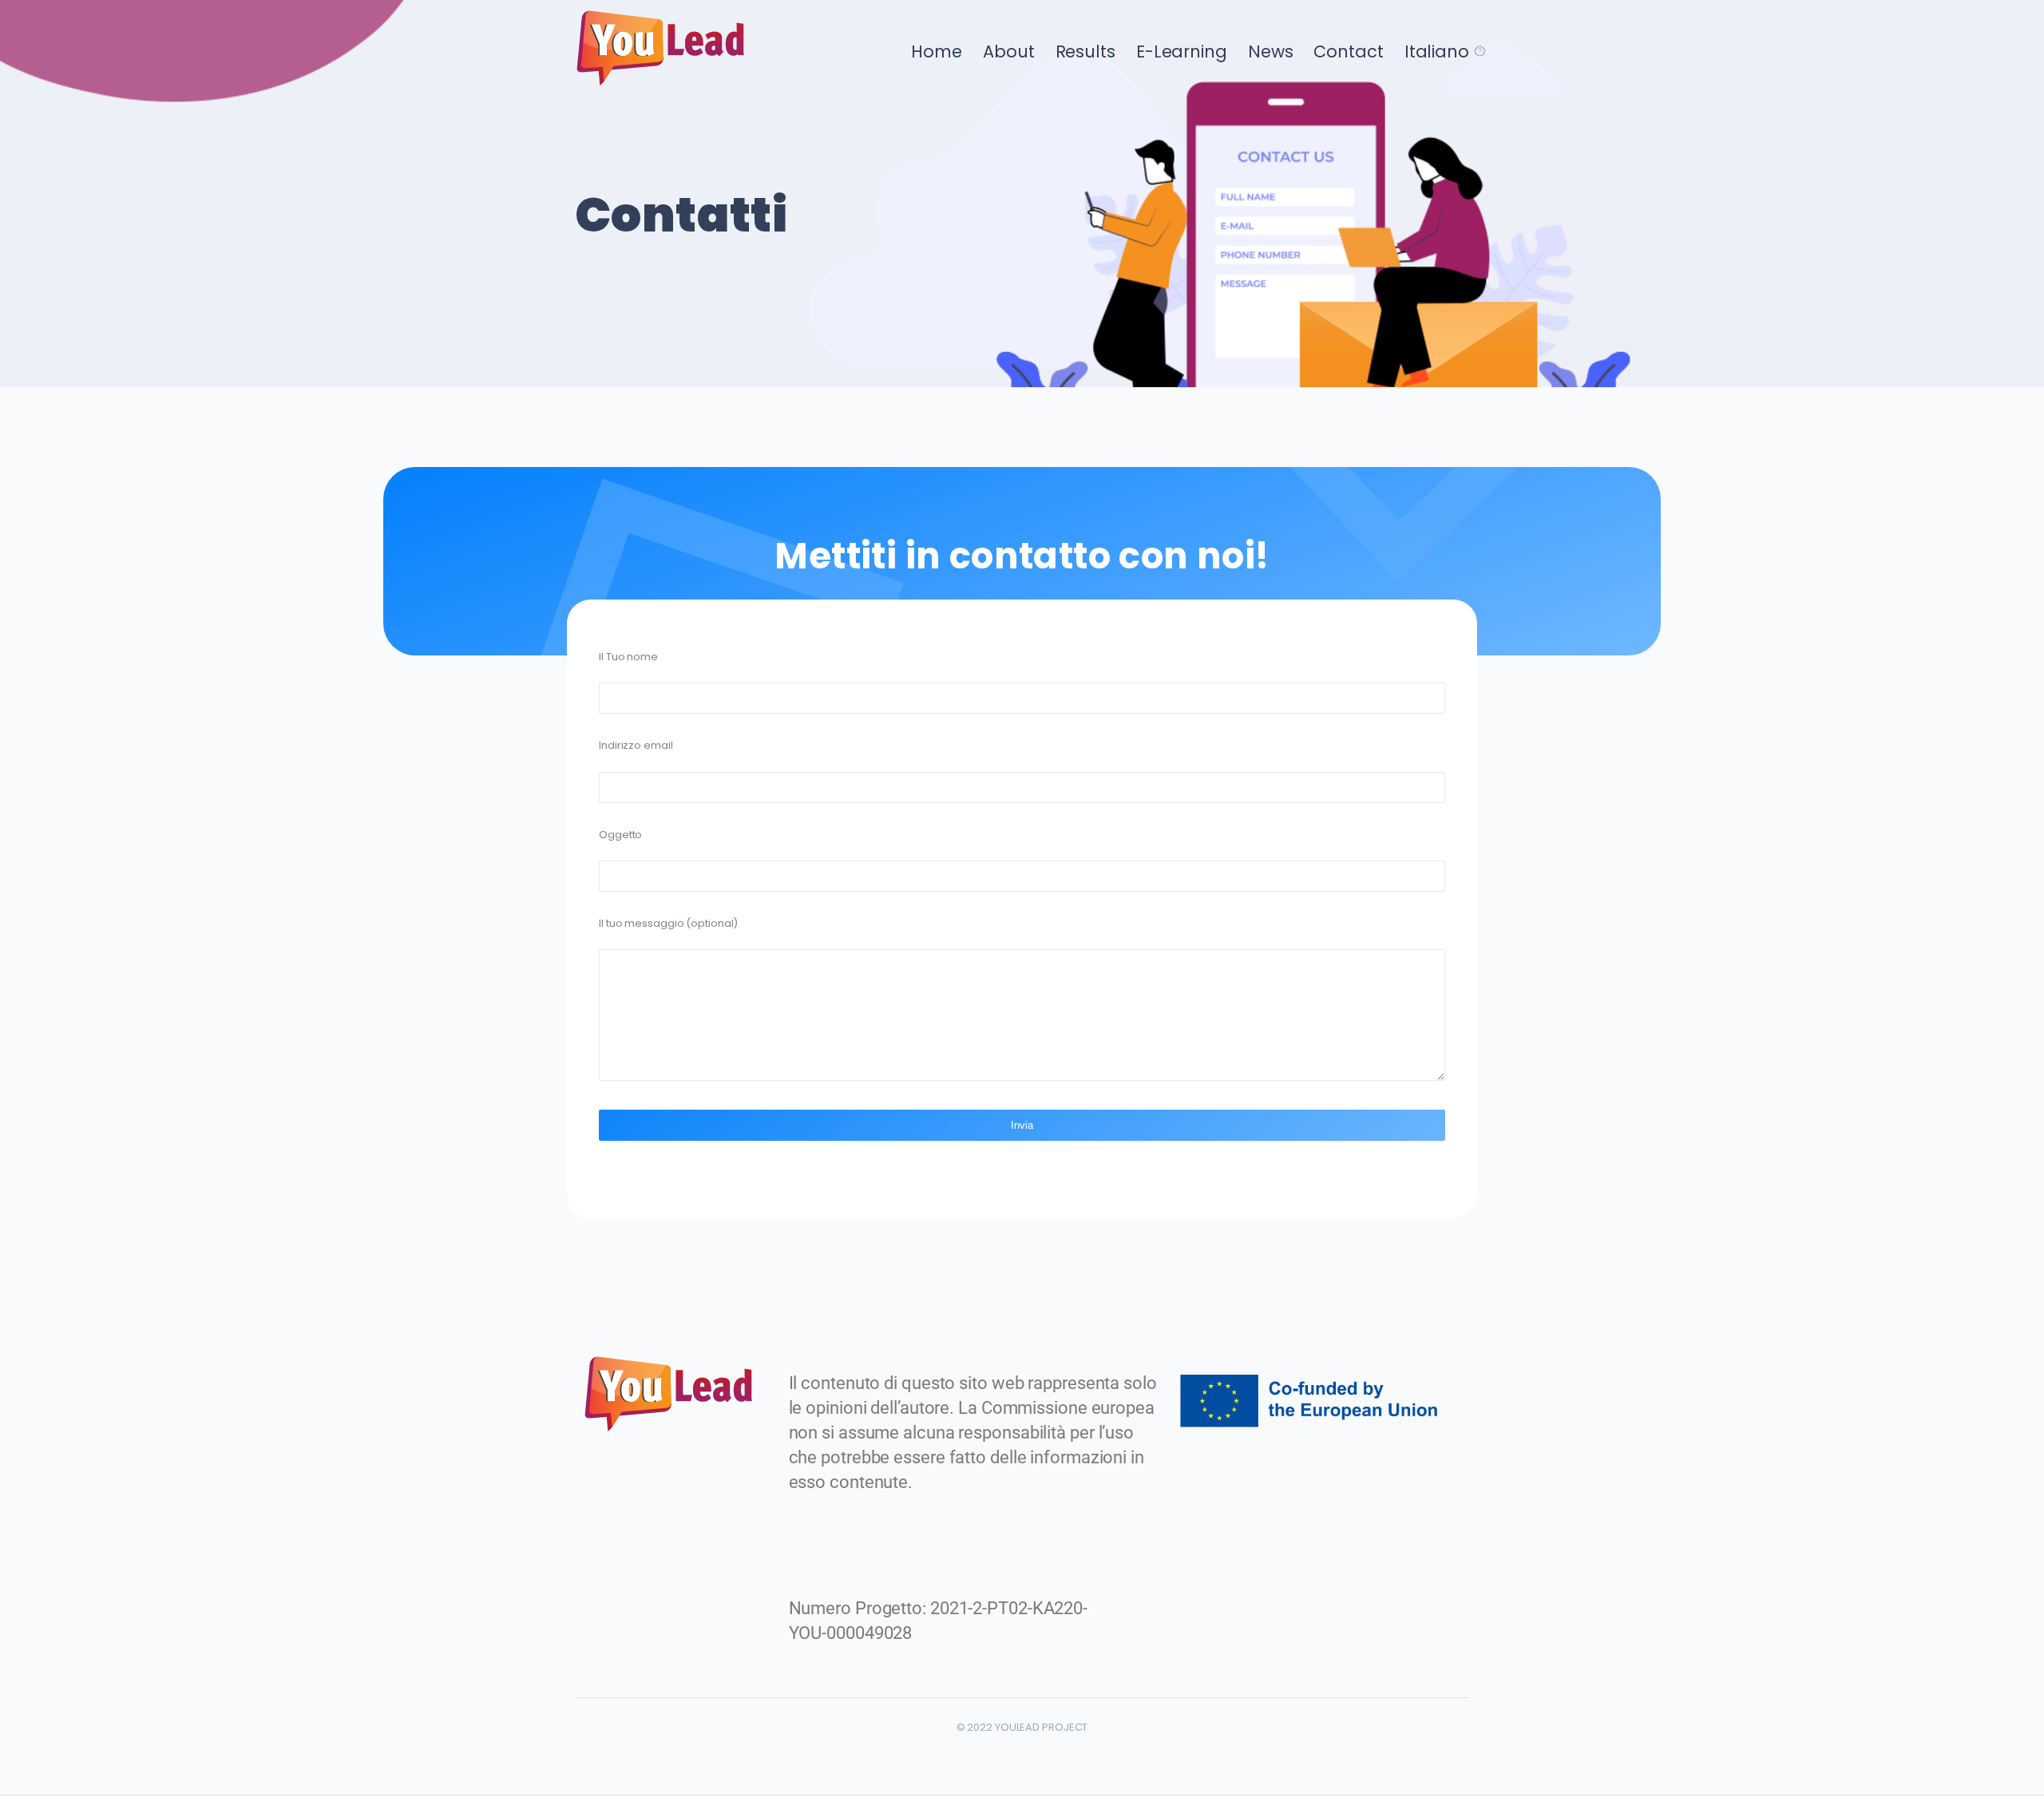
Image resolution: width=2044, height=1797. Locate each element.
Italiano (1437, 51)
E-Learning (1182, 51)
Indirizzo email (636, 745)
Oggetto (620, 835)
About (1009, 51)
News (1271, 51)
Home (937, 51)
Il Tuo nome (628, 657)
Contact (1348, 51)
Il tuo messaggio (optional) (668, 923)
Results (1085, 51)
